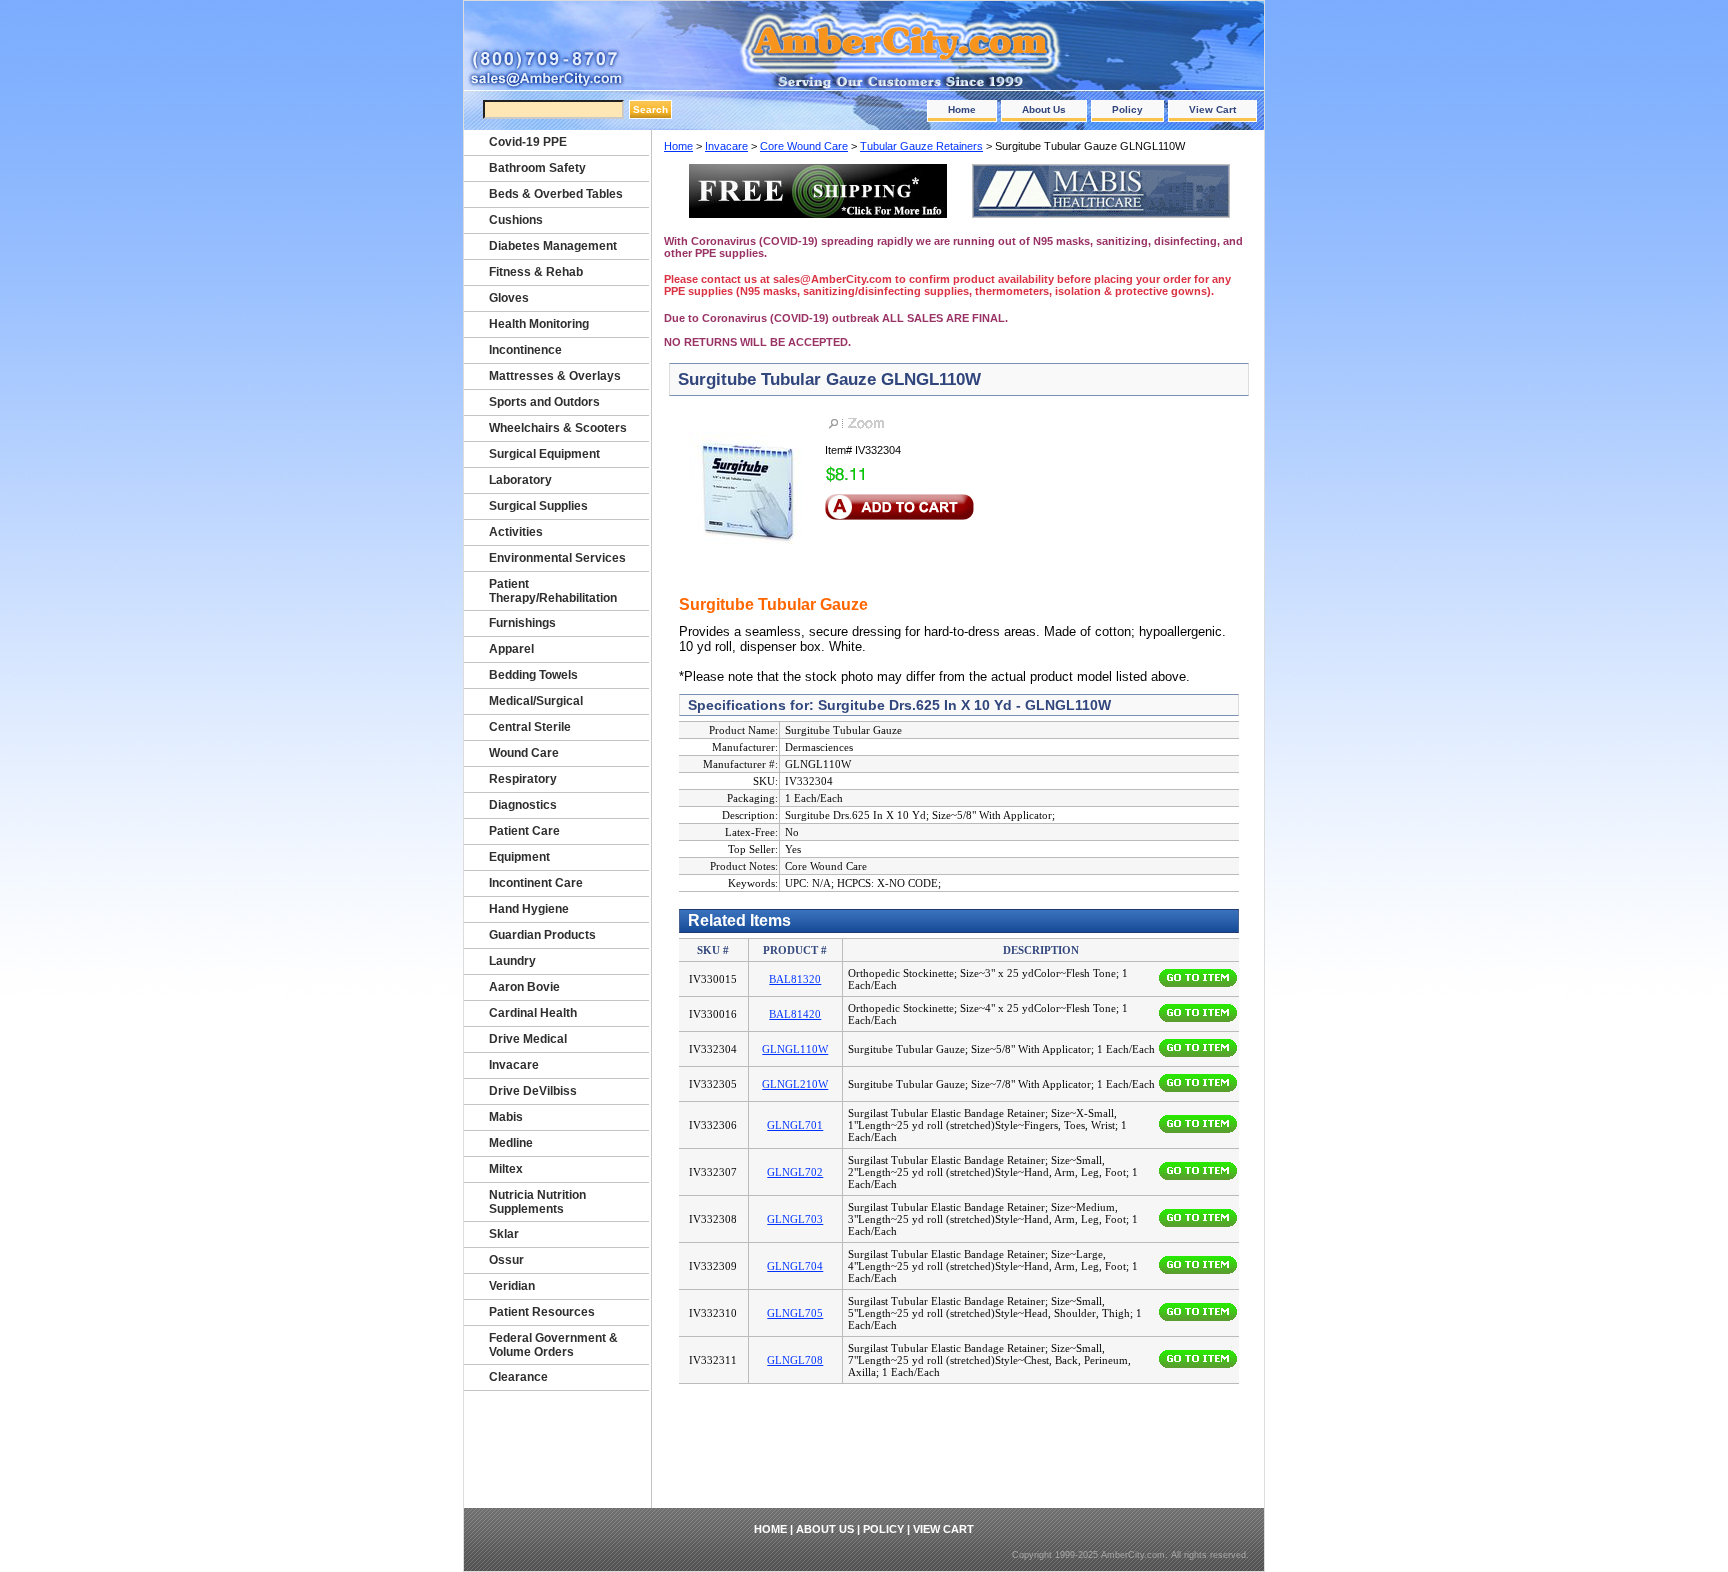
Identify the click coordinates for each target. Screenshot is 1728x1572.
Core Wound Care (804, 146)
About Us (1044, 109)
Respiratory (523, 779)
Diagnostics (523, 805)
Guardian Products (542, 935)
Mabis (506, 1117)
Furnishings (522, 623)
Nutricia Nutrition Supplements (537, 1202)
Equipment (519, 857)
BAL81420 (795, 1014)
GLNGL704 (795, 1266)
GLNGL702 (795, 1172)
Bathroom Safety (537, 168)
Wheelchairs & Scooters (558, 428)
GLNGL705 (795, 1313)
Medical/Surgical (536, 701)
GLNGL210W (795, 1084)
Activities (516, 532)
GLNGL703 (795, 1219)
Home (962, 109)
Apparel (511, 649)
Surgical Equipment (544, 454)
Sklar (504, 1234)
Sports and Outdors (544, 402)
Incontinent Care (536, 883)
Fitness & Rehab (536, 272)
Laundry (512, 961)
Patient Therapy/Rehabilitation (553, 591)
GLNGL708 (795, 1360)
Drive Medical (528, 1039)
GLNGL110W (795, 1049)
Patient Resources (542, 1312)
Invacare (726, 146)
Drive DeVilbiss (533, 1091)
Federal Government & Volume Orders (553, 1345)
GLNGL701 (795, 1125)
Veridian (512, 1286)
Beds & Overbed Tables (556, 194)
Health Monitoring (539, 324)
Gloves (509, 298)
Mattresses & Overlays (555, 376)
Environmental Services (557, 558)
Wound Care (524, 753)
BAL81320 (795, 979)
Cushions (516, 220)
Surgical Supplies (538, 506)
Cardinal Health (533, 1013)
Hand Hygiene (529, 909)
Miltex (506, 1169)
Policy (1127, 109)
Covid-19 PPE (528, 142)
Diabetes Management (553, 246)
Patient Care (524, 831)
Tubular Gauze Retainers (921, 146)
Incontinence (525, 350)
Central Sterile (530, 727)
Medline (511, 1143)
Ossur (506, 1260)
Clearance (518, 1377)
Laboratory (520, 480)
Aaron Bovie (524, 987)
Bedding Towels (533, 675)
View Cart (1212, 109)
